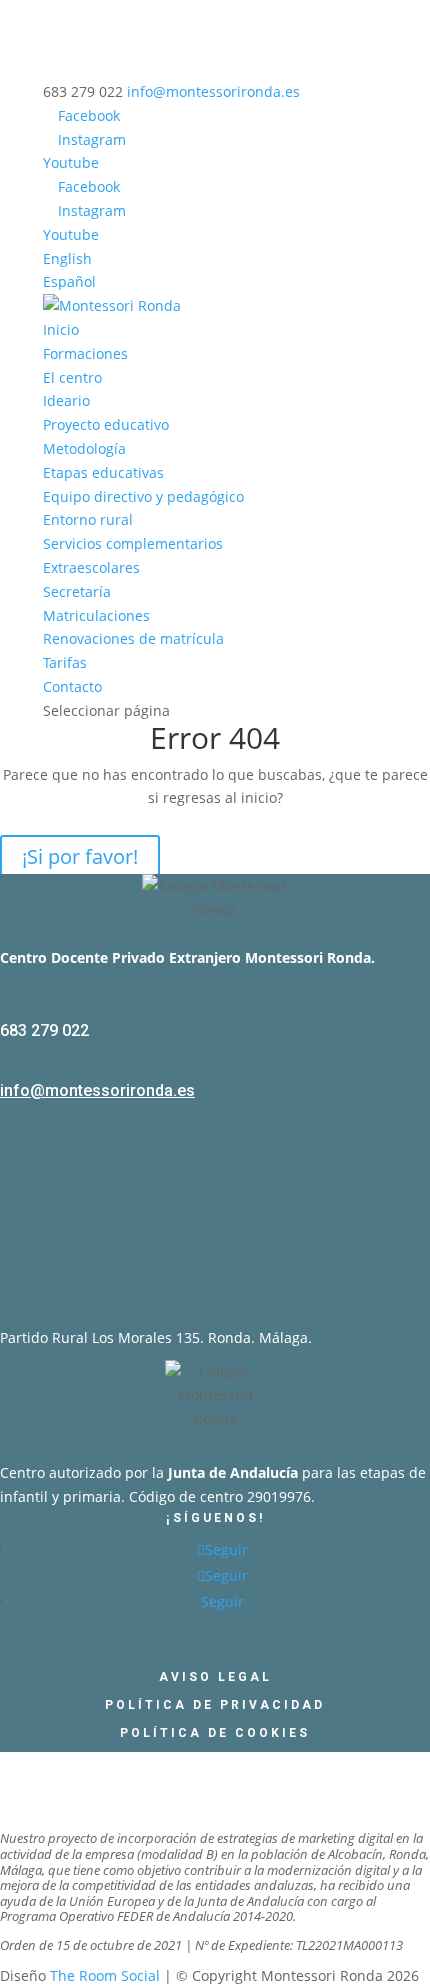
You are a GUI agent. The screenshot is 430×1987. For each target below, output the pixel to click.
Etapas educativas (103, 472)
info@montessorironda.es (97, 1090)
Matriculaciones (96, 615)
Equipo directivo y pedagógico (143, 496)
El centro (72, 377)
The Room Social (105, 1975)
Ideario (66, 400)
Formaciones (85, 353)
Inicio (61, 329)
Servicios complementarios (133, 543)
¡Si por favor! (80, 856)
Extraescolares (91, 567)
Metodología (84, 448)
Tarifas (65, 662)
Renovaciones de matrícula (133, 638)
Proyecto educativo (106, 424)
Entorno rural (88, 519)
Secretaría (77, 591)
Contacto (72, 686)
